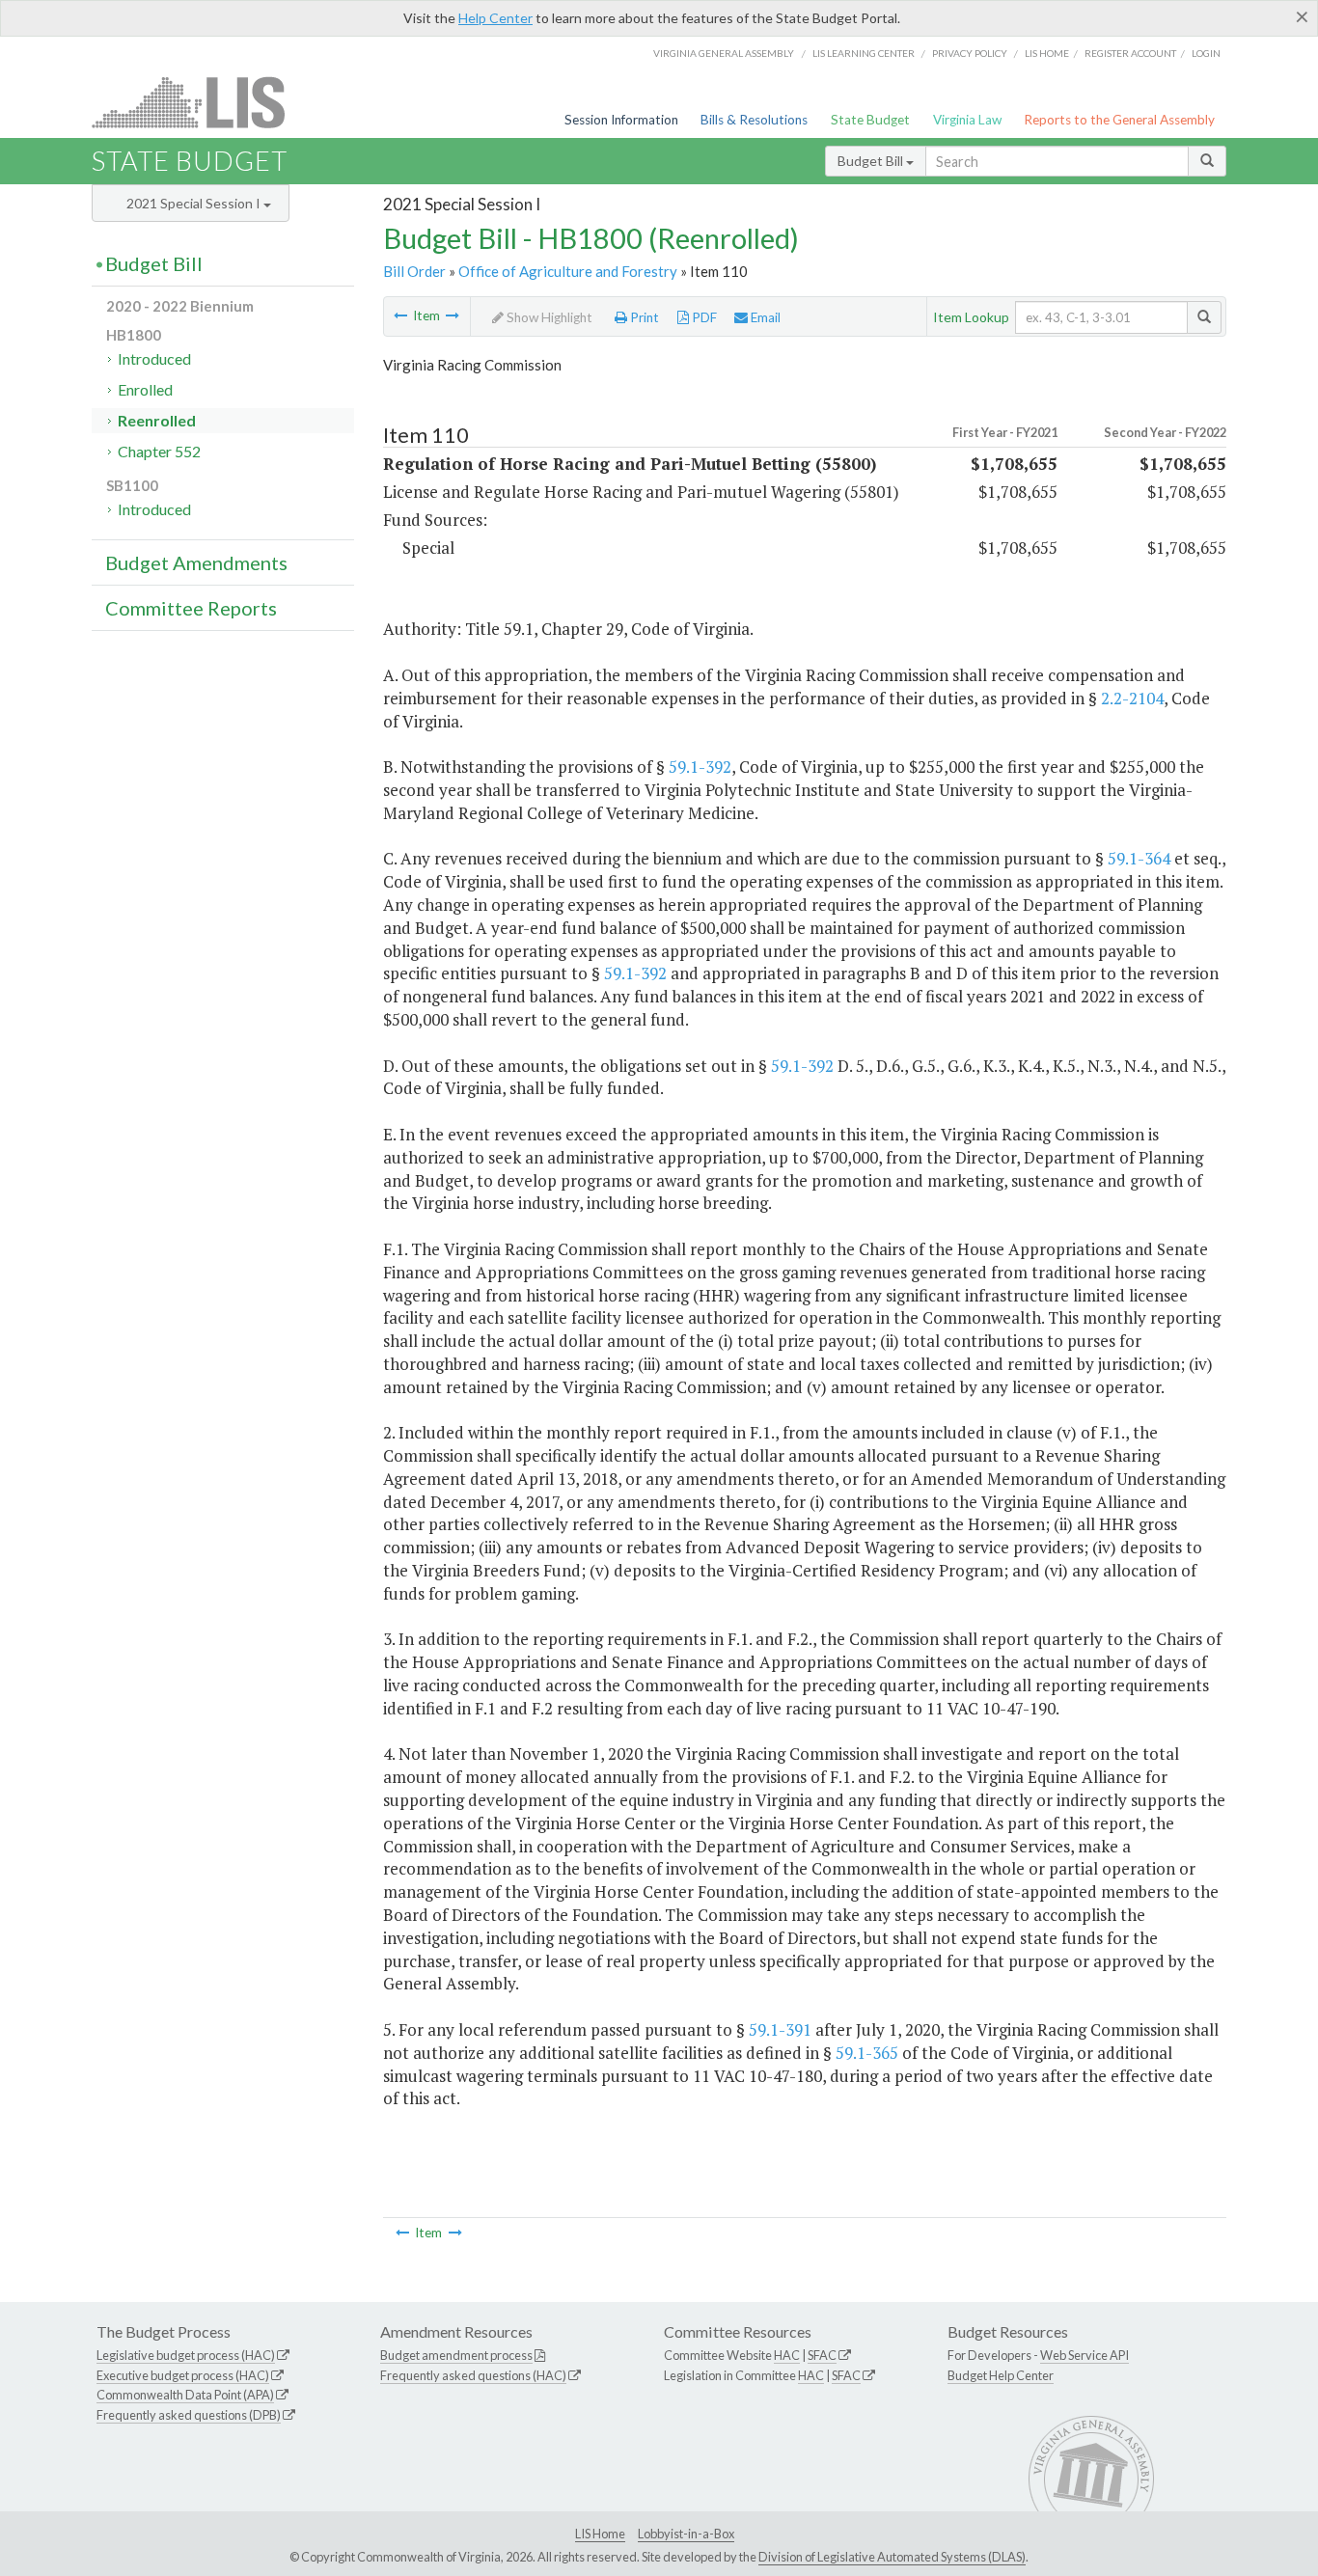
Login (1206, 53)
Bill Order (414, 271)
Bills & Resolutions (754, 120)
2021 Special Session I (195, 203)
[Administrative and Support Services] (453, 315)
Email (764, 317)
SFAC (822, 2355)
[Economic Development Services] (400, 315)
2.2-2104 (1132, 698)
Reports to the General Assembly (1119, 120)
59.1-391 (780, 2029)
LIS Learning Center (864, 53)
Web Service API (1085, 2355)
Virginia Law (967, 120)
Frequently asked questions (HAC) (473, 2375)
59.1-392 (700, 767)
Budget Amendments (196, 562)
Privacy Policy (970, 53)
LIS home (1047, 53)
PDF (703, 317)
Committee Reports (191, 608)
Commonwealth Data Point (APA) (185, 2395)
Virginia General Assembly (724, 53)
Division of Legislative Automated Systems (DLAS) (892, 2557)
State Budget (870, 120)
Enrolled (145, 389)
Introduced (154, 358)
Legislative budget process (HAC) (186, 2355)
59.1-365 (867, 2053)
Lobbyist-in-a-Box (686, 2534)
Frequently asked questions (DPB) (189, 2415)
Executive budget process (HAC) (183, 2375)
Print (643, 317)
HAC (787, 2355)
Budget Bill (872, 161)
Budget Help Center (1001, 2375)
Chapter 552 (159, 451)
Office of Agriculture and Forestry (568, 271)
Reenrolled (157, 420)
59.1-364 (1139, 858)
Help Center (495, 18)
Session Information (621, 120)
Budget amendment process (456, 2355)
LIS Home (600, 2534)
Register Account (1130, 53)
